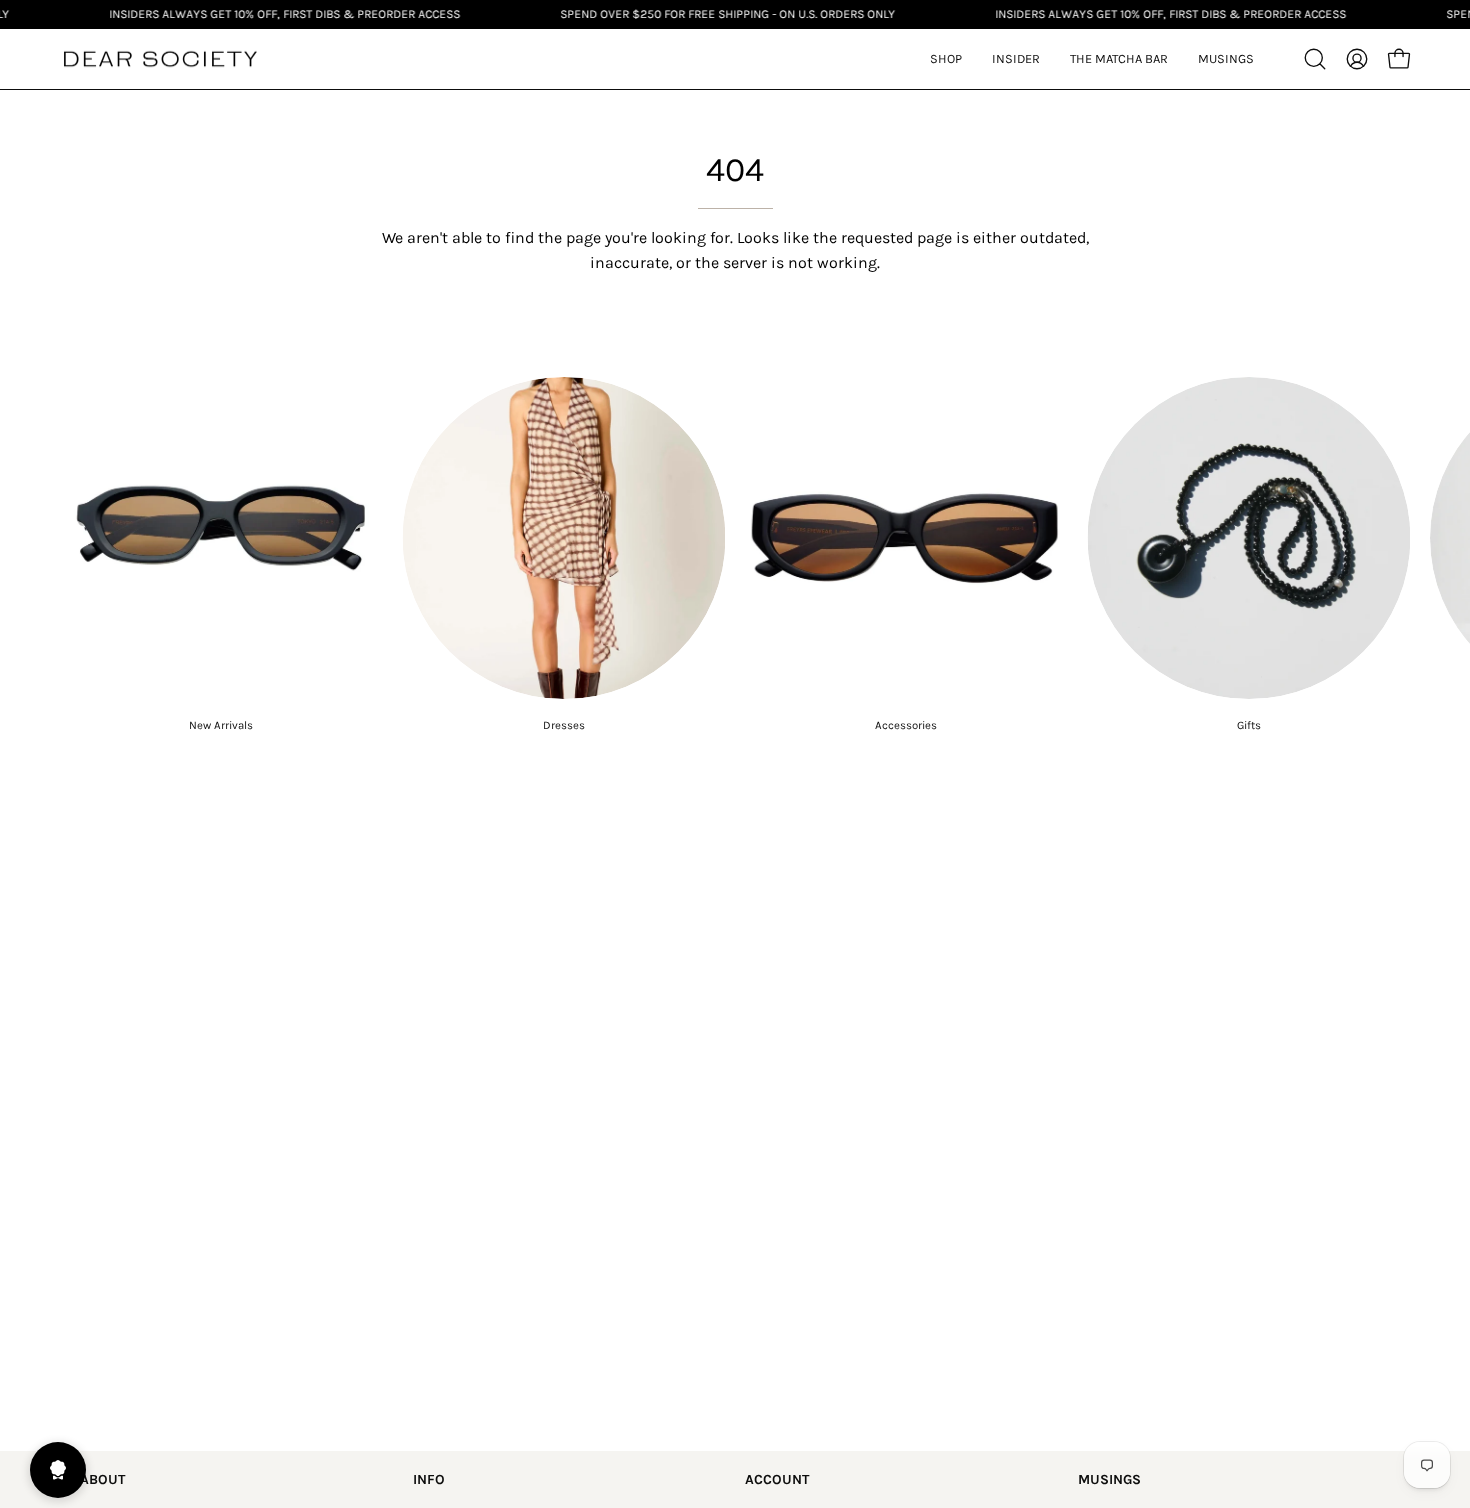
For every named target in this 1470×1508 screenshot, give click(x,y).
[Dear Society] (160, 59)
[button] (1016, 59)
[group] (735, 555)
